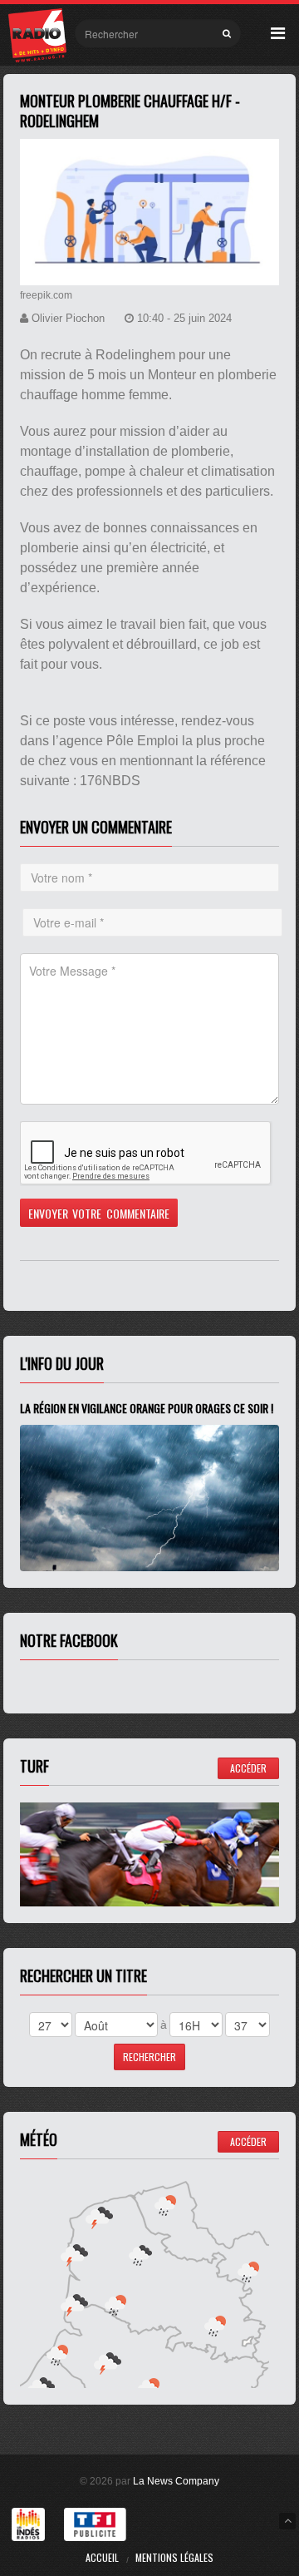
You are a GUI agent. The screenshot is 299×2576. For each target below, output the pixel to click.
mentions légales (174, 2557)
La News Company (176, 2481)
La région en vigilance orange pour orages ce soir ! (147, 1408)
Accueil (102, 2557)
